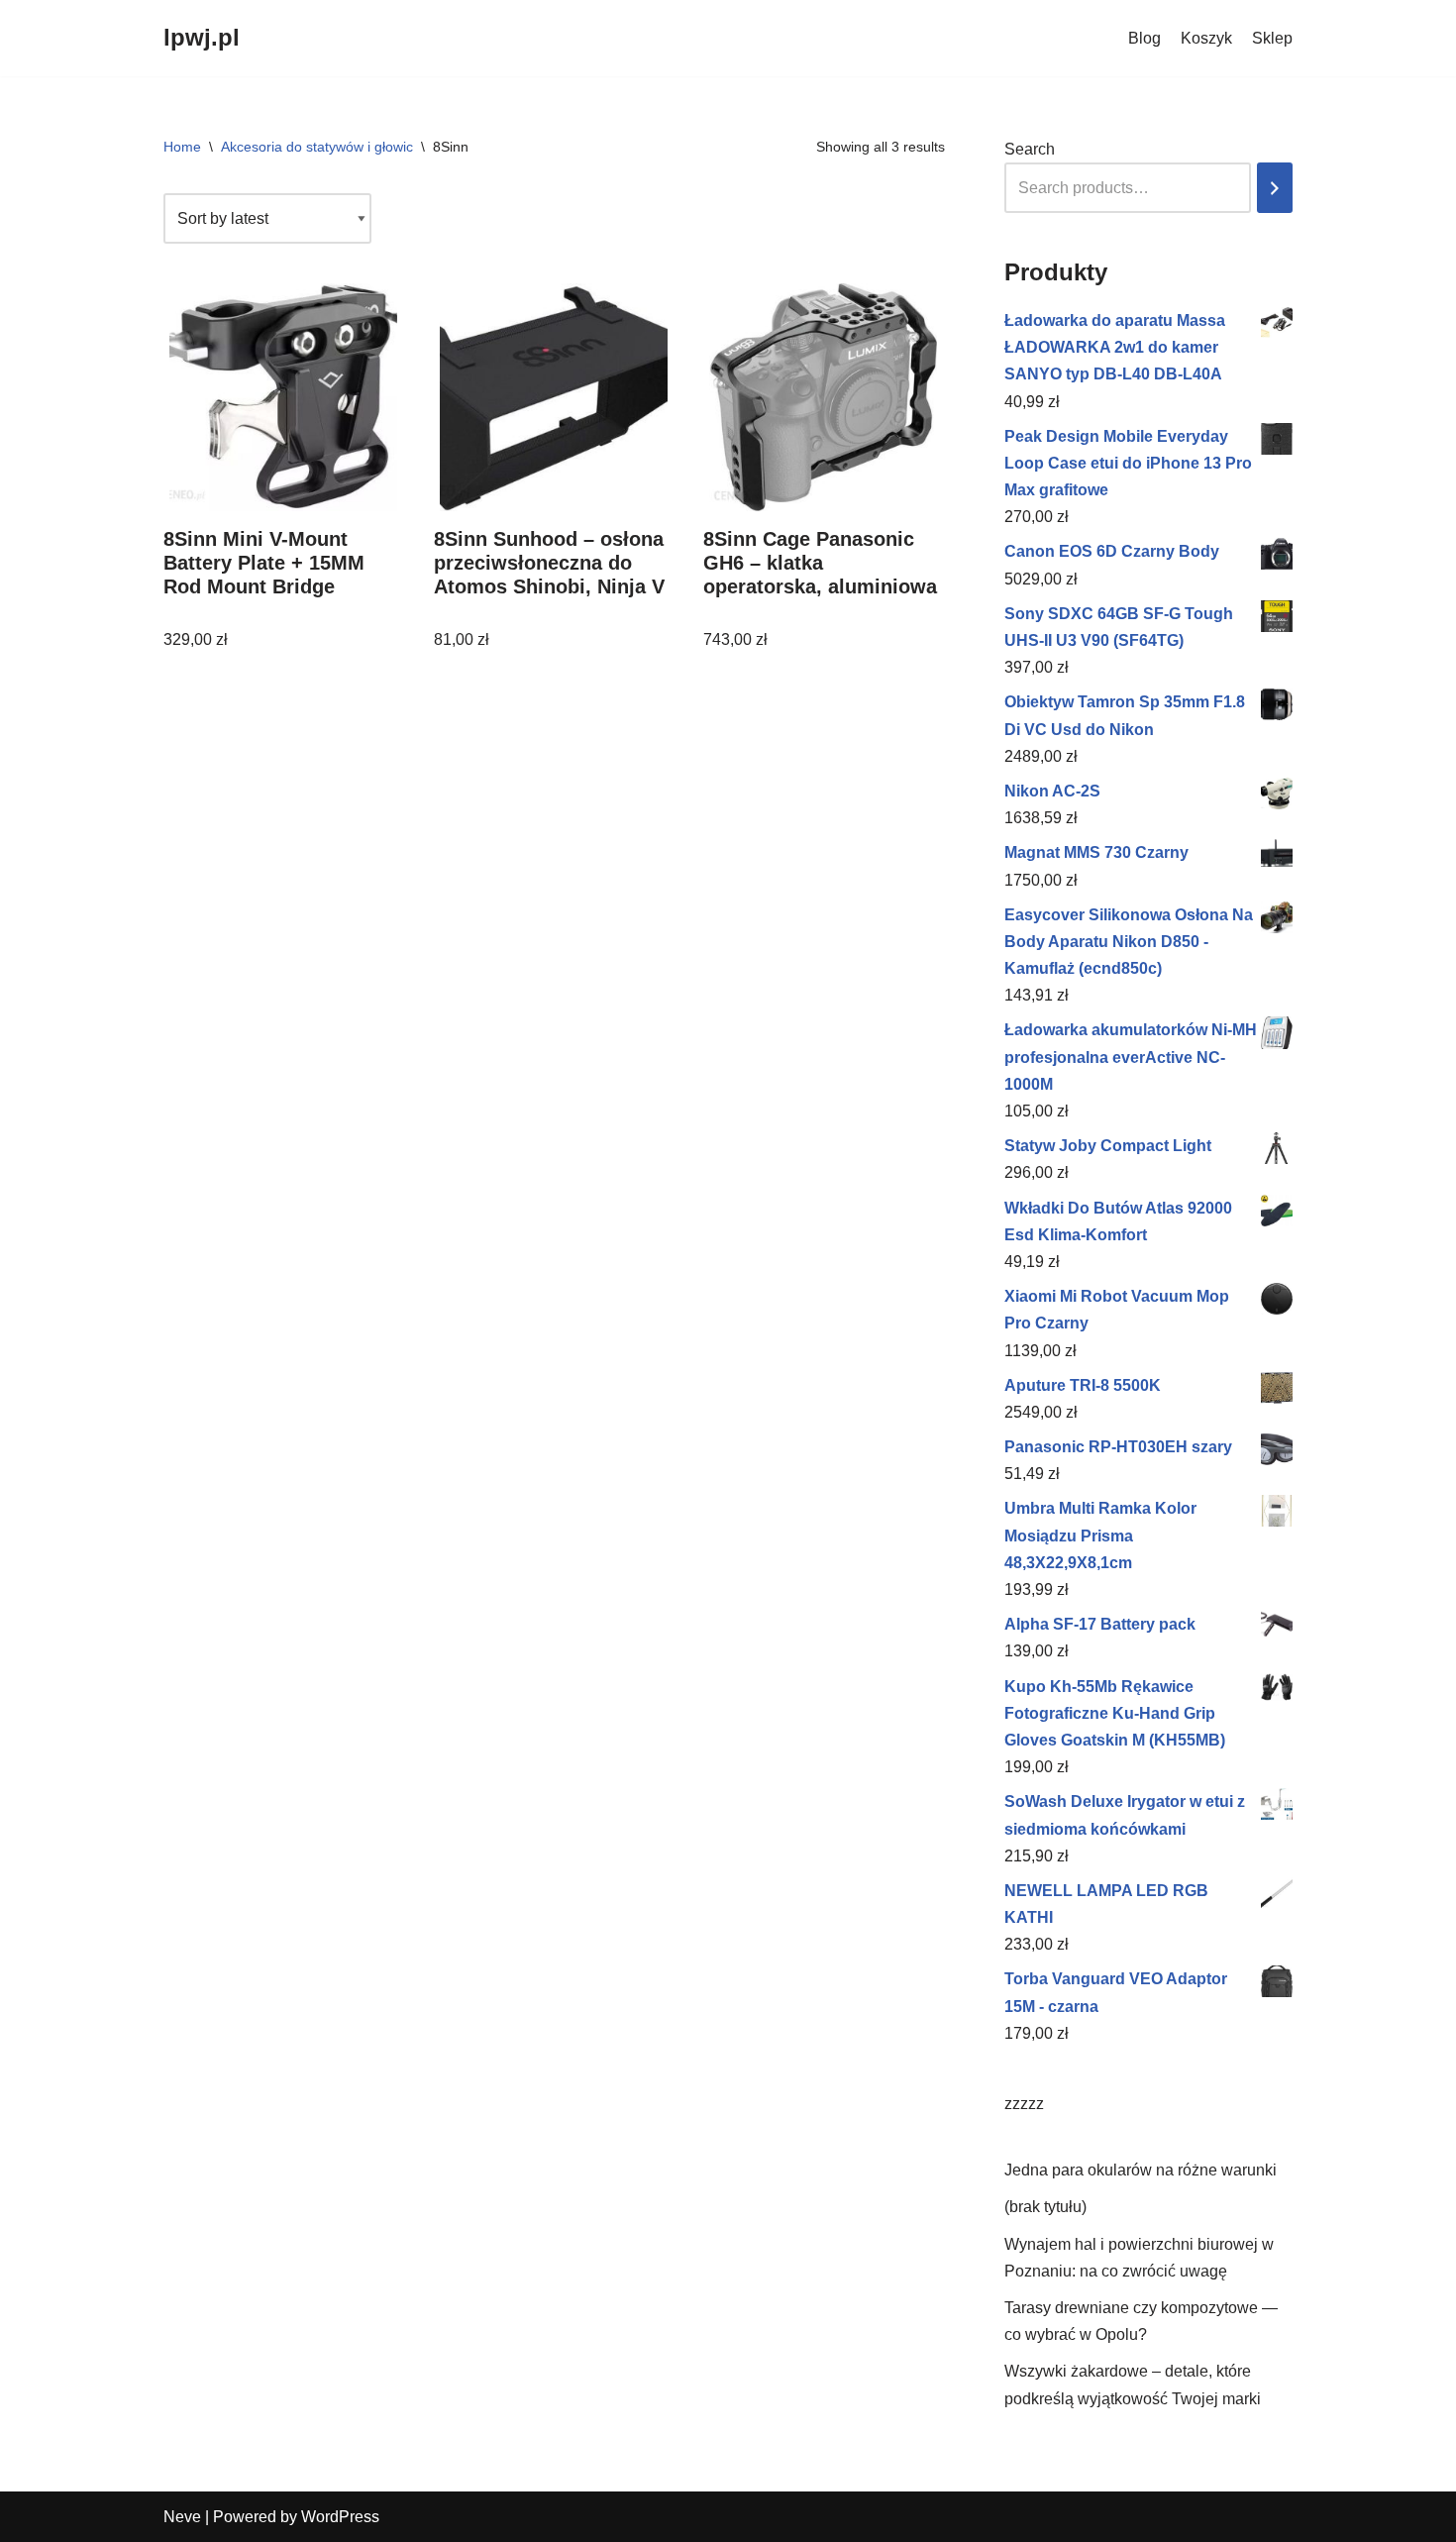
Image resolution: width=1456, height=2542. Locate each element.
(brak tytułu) (1045, 2207)
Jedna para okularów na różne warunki (1141, 2170)
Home (182, 147)
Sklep (1272, 38)
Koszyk (1206, 38)
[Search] (1275, 188)
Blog (1144, 38)
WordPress (340, 2517)
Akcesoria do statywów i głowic (317, 147)
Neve (182, 2517)
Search (1030, 149)
